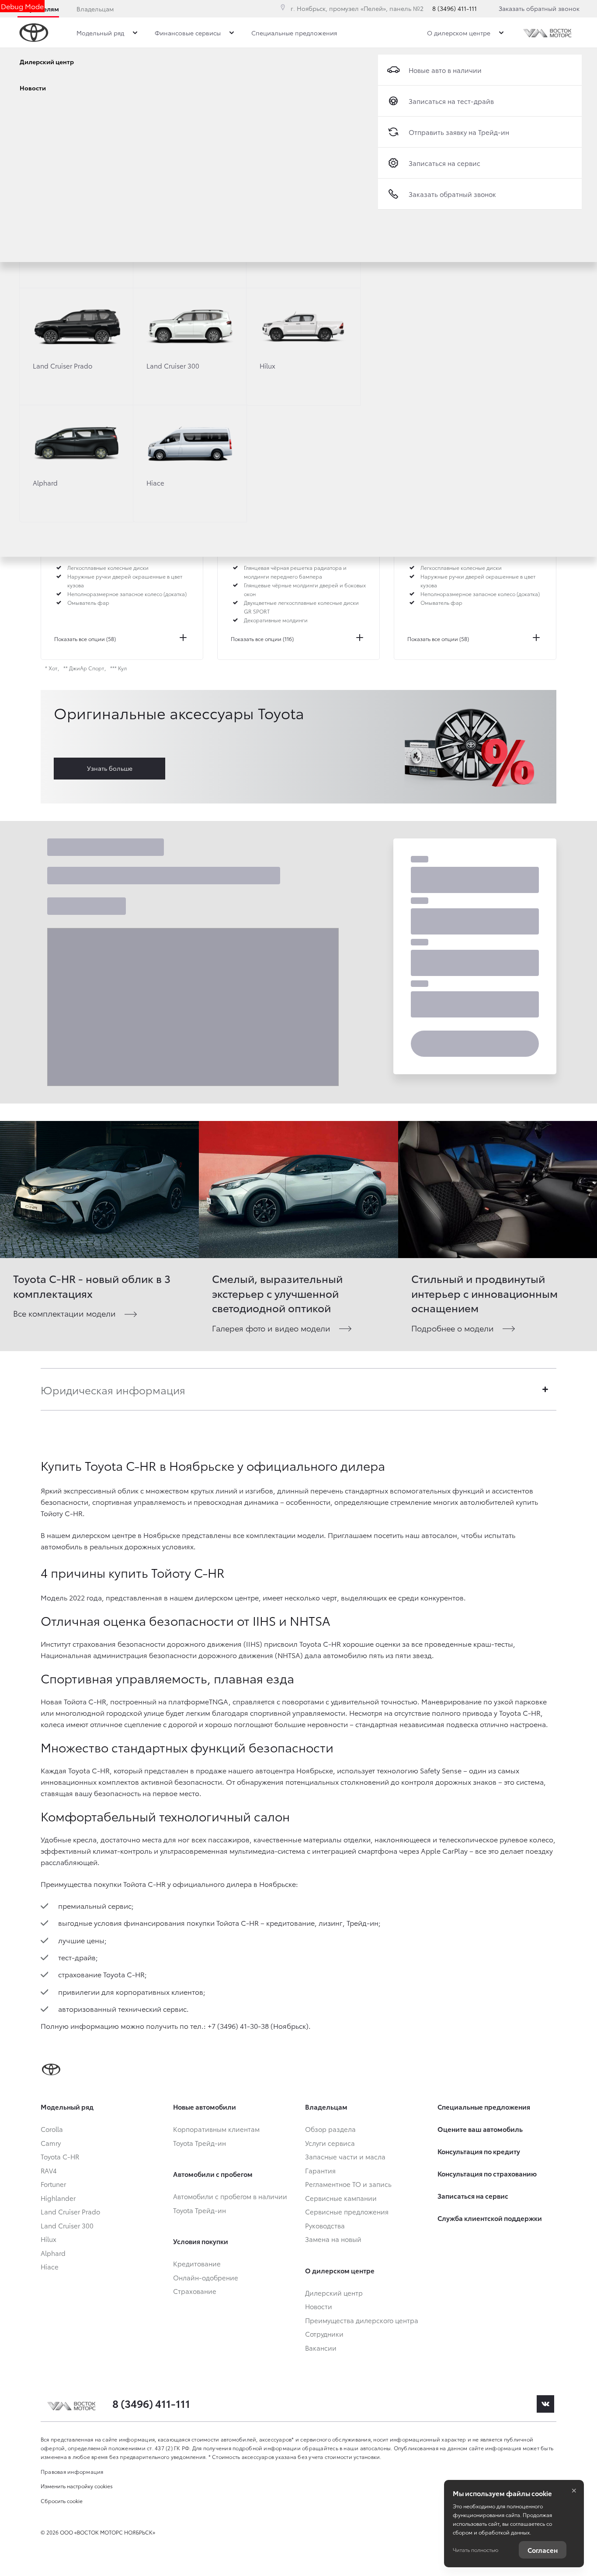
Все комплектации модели (64, 1313)
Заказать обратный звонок (539, 8)
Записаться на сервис (444, 163)
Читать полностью (476, 2550)
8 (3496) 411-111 (455, 8)
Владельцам (95, 9)
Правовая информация (72, 2471)
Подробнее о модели (453, 1328)
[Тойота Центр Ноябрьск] (548, 33)
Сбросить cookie (62, 2501)
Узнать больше (110, 768)
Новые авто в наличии (445, 70)
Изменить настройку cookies (77, 2486)
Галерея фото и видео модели (271, 1328)
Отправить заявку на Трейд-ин (459, 132)
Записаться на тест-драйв (451, 101)
